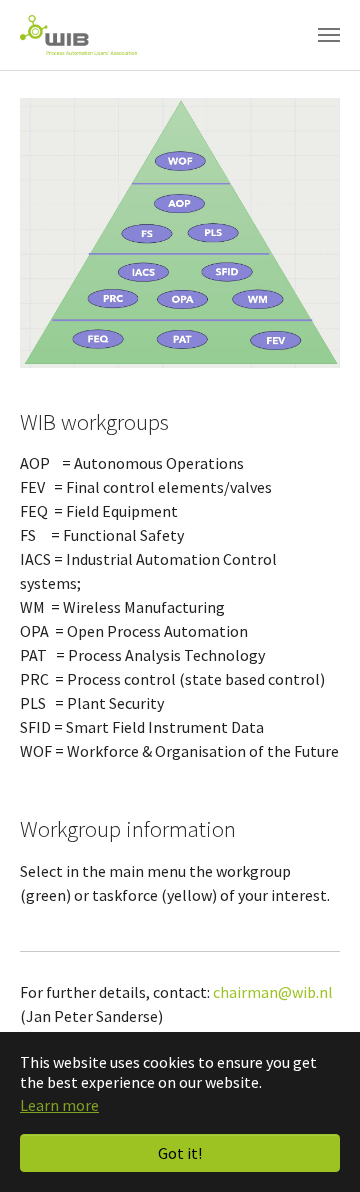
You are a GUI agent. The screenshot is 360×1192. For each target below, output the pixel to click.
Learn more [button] (59, 1105)
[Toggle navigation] (329, 35)
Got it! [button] (180, 1153)
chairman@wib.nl (273, 992)
